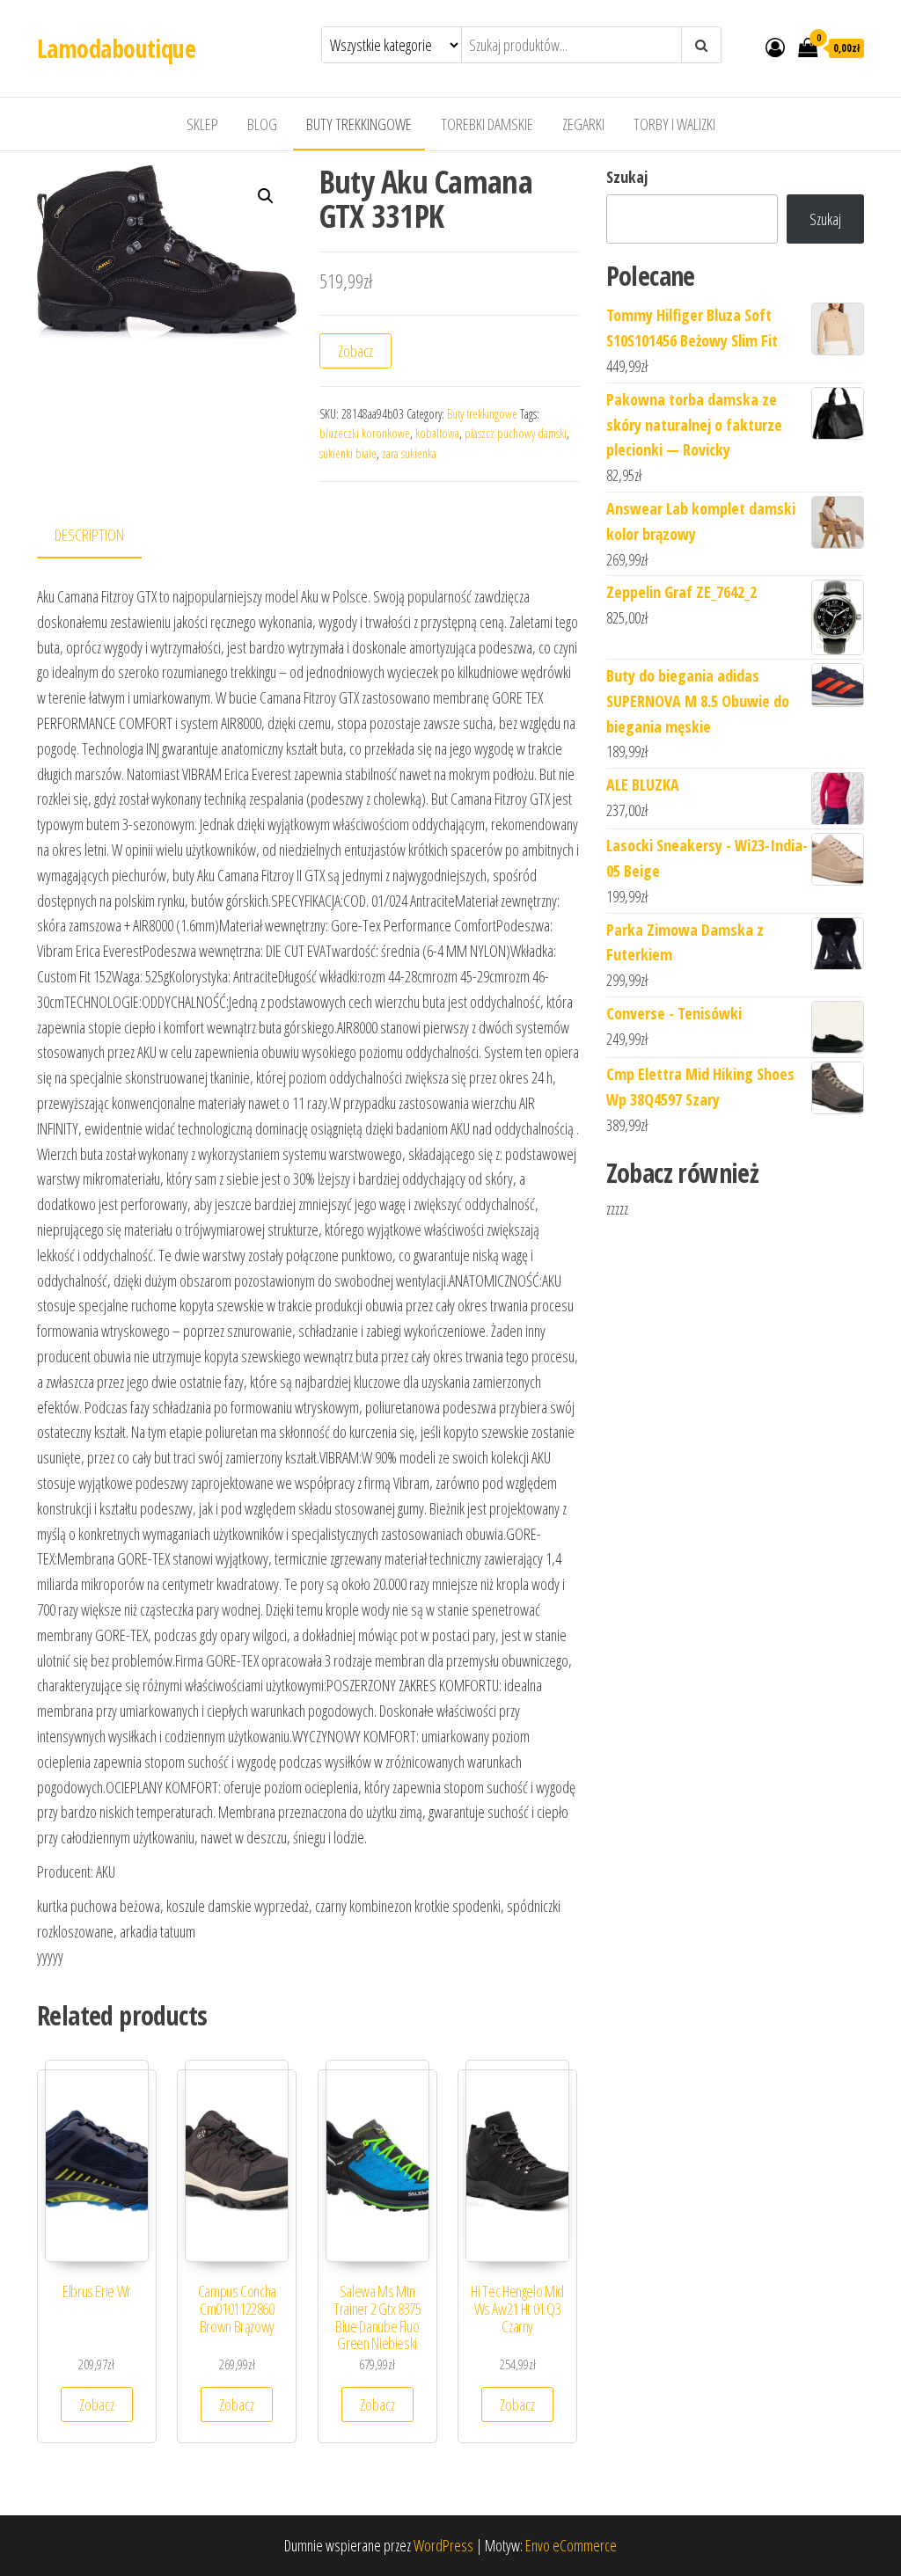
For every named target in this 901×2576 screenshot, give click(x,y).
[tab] (103, 536)
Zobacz (355, 351)
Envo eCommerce (571, 2545)
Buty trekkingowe (359, 124)
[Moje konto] (775, 47)
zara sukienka (409, 453)
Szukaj (627, 177)
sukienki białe (348, 453)
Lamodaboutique (116, 48)
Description (89, 535)
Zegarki (583, 124)
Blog (262, 124)
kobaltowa (437, 433)
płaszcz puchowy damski (516, 433)
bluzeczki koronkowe (365, 433)
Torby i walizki (674, 124)
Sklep (202, 124)
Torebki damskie (487, 124)
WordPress (443, 2545)
